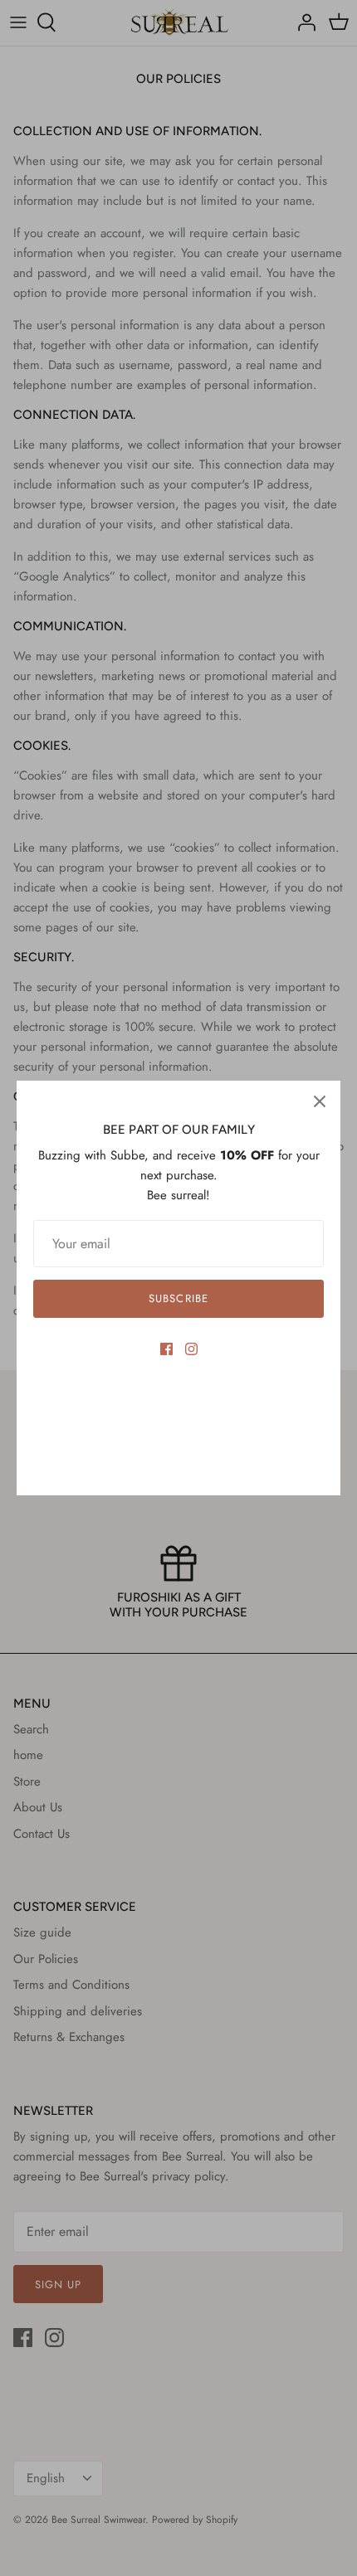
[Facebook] (166, 1349)
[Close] (320, 1101)
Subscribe (178, 1298)
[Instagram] (191, 1349)
